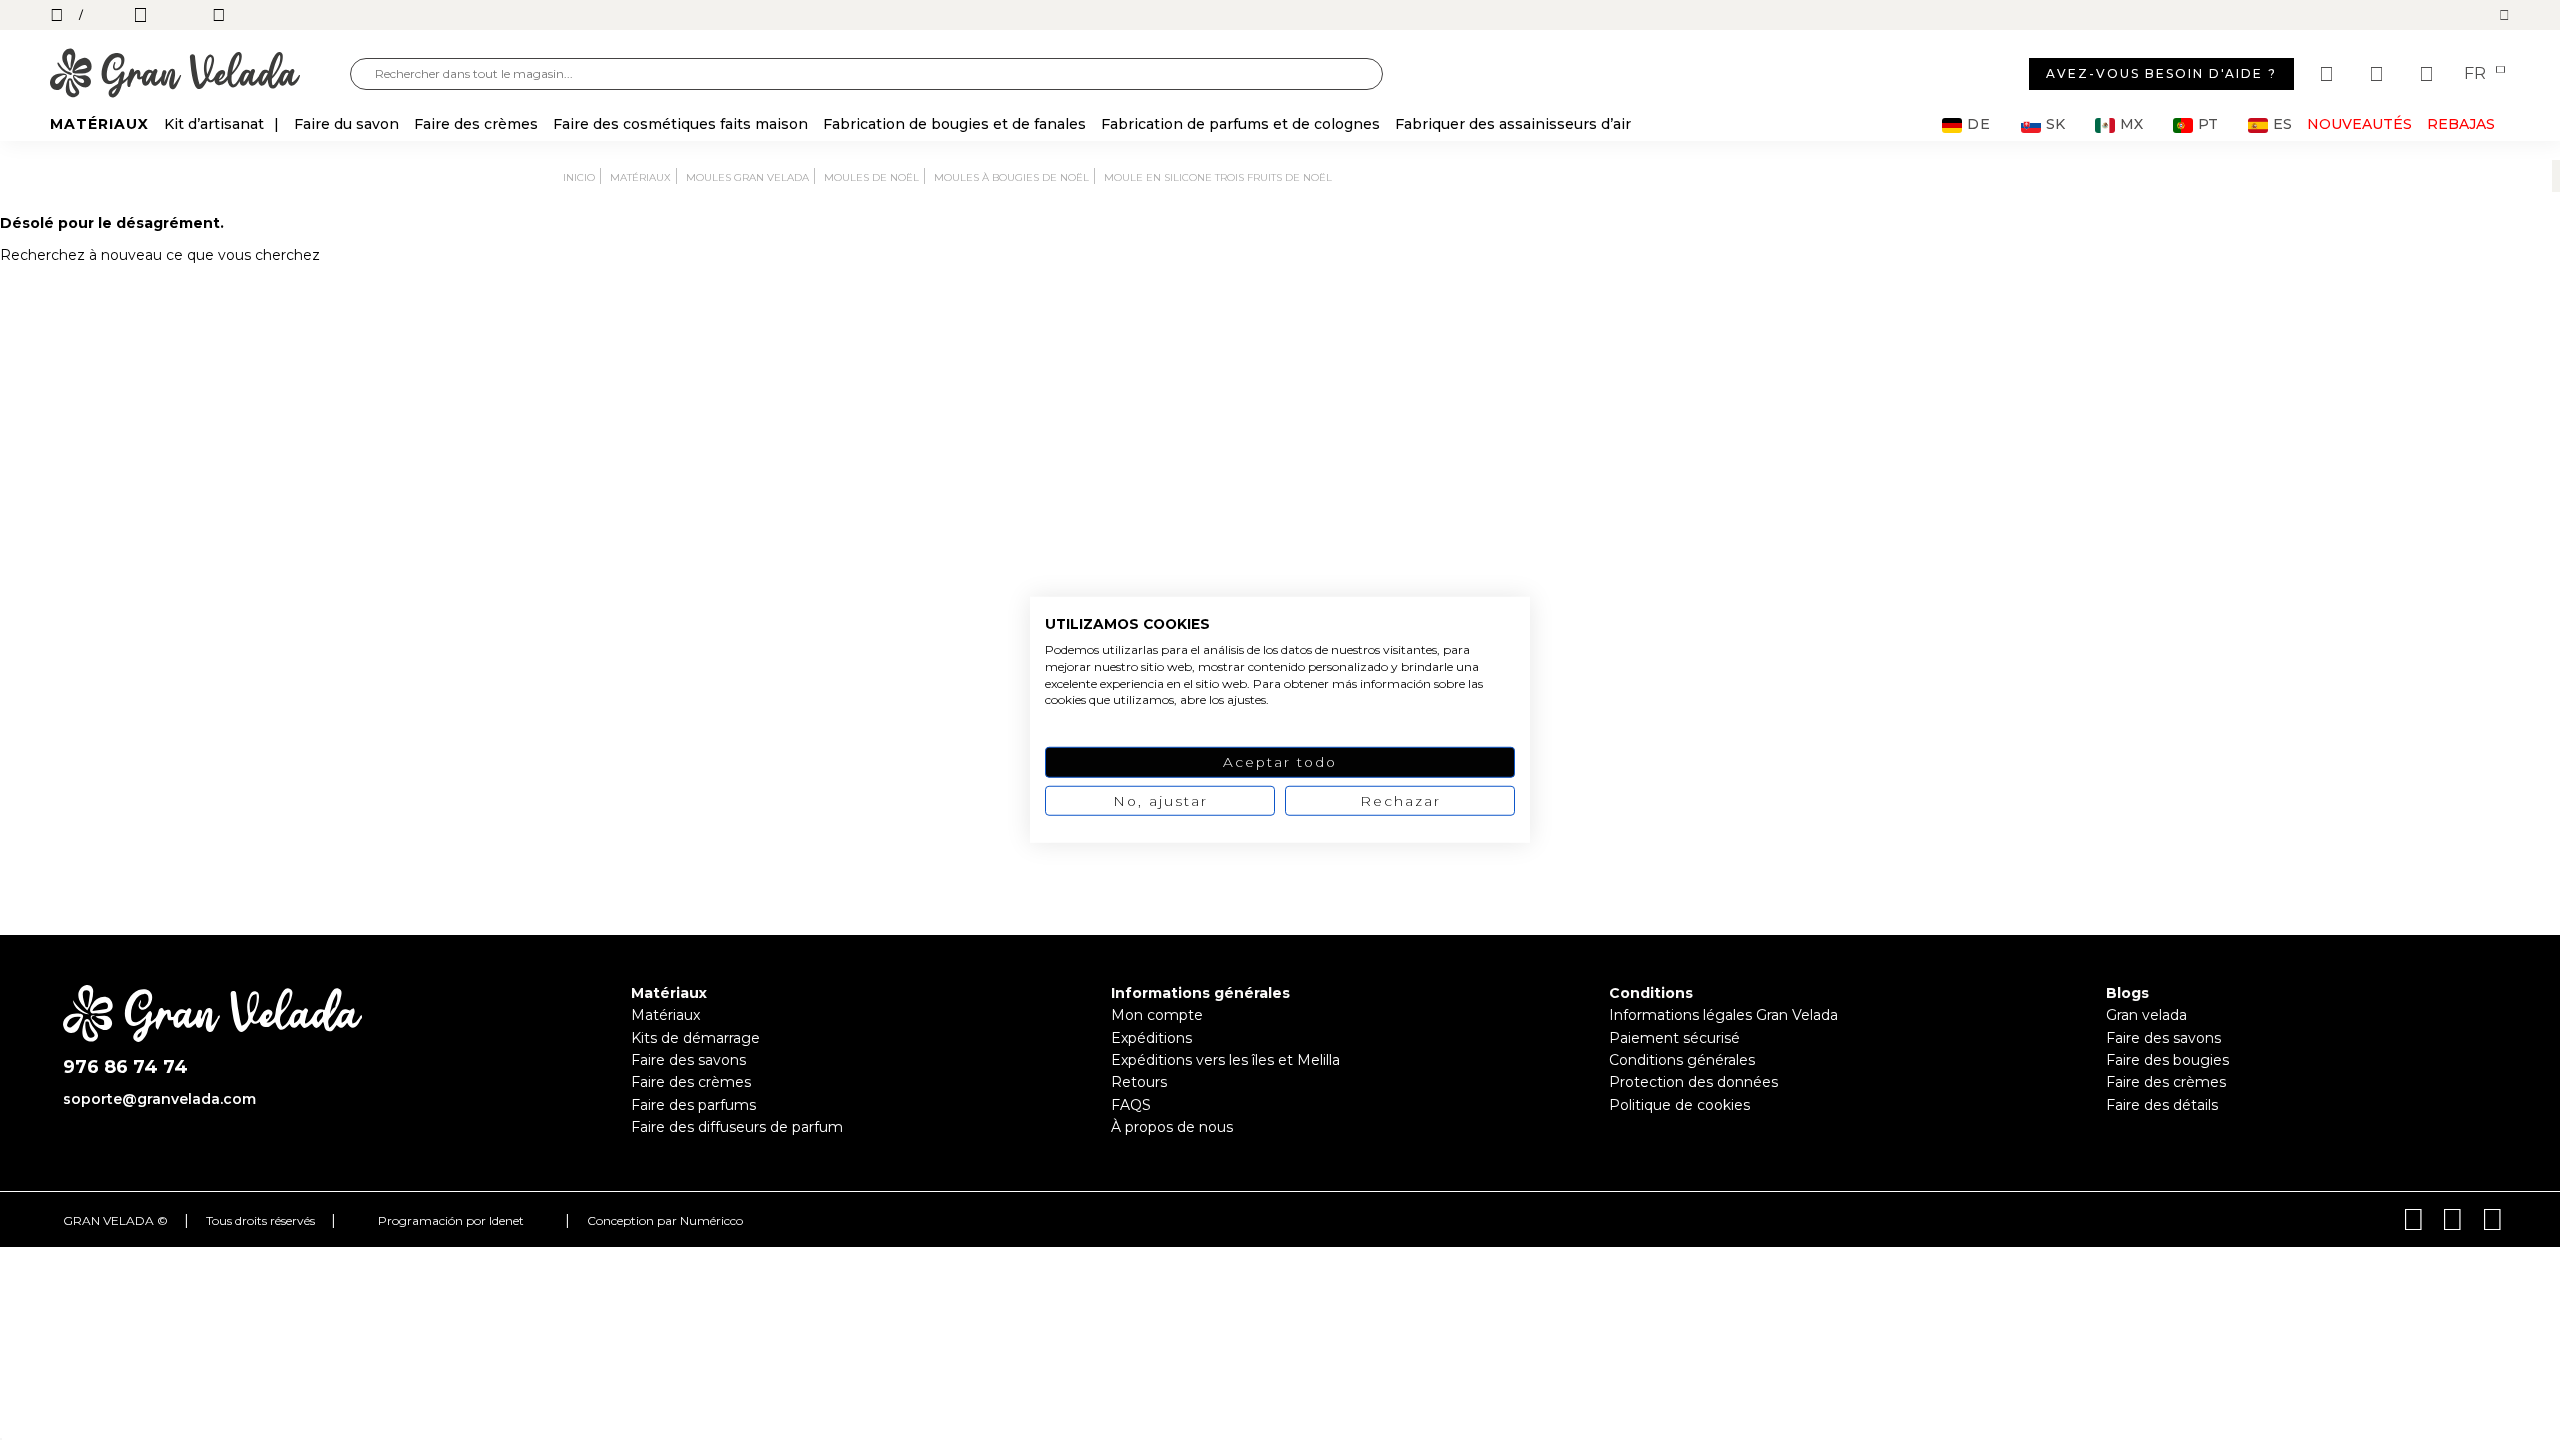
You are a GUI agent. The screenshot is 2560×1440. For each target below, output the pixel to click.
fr (2477, 74)
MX (2131, 124)
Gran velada (2146, 1015)
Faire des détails (2162, 1105)
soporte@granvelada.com (159, 1099)
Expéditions (1151, 1038)
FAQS (1131, 1105)
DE (1979, 124)
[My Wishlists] (2329, 74)
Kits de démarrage (695, 1038)
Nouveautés (2359, 124)
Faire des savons (688, 1060)
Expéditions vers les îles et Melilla (1225, 1060)
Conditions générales (1682, 1060)
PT (2208, 124)
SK (2055, 124)
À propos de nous (1172, 1127)
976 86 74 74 (125, 1067)
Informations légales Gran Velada (1723, 1015)
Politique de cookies (1679, 1105)
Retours (1139, 1082)
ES (2282, 124)
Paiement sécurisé (1674, 1038)
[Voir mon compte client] (2379, 74)
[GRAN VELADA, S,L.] (200, 74)
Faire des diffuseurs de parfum (737, 1127)
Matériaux (665, 1015)
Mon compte (1157, 1015)
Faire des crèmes (691, 1082)
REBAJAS (2461, 124)
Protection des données (1693, 1082)
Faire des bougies (2167, 1060)
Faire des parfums (693, 1105)
